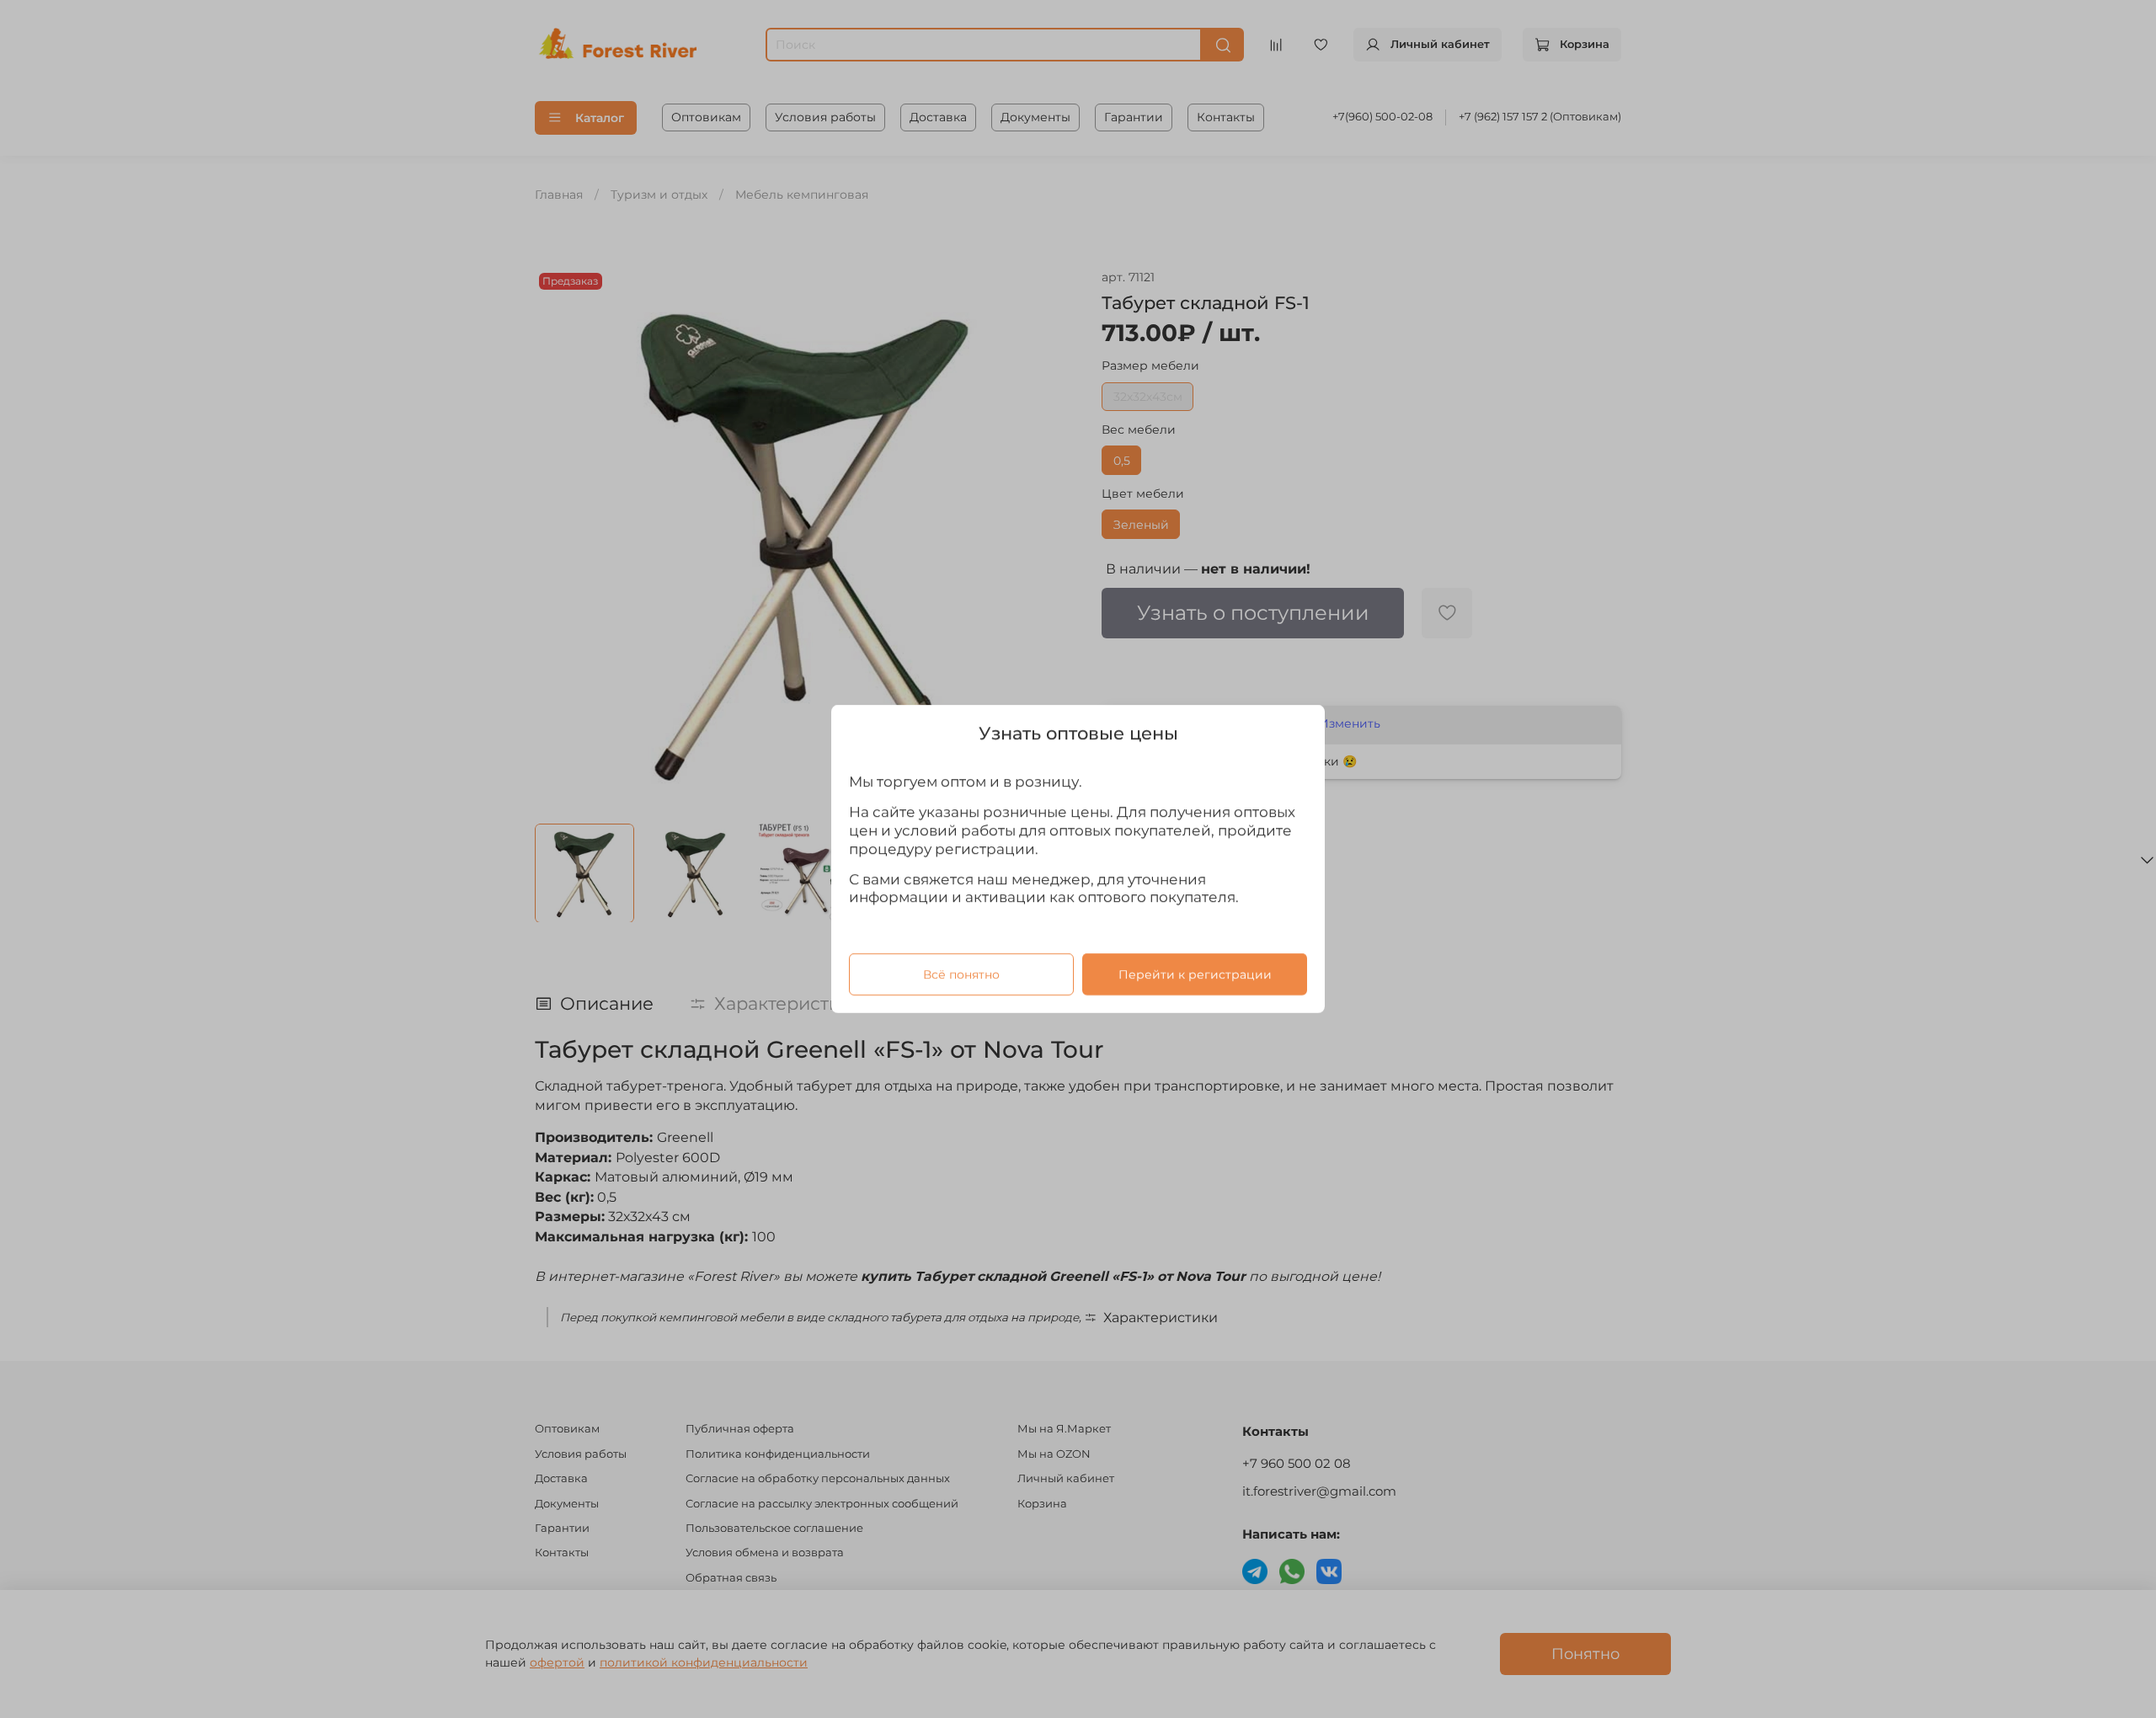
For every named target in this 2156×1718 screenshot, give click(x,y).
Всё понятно (961, 974)
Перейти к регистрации (1195, 974)
